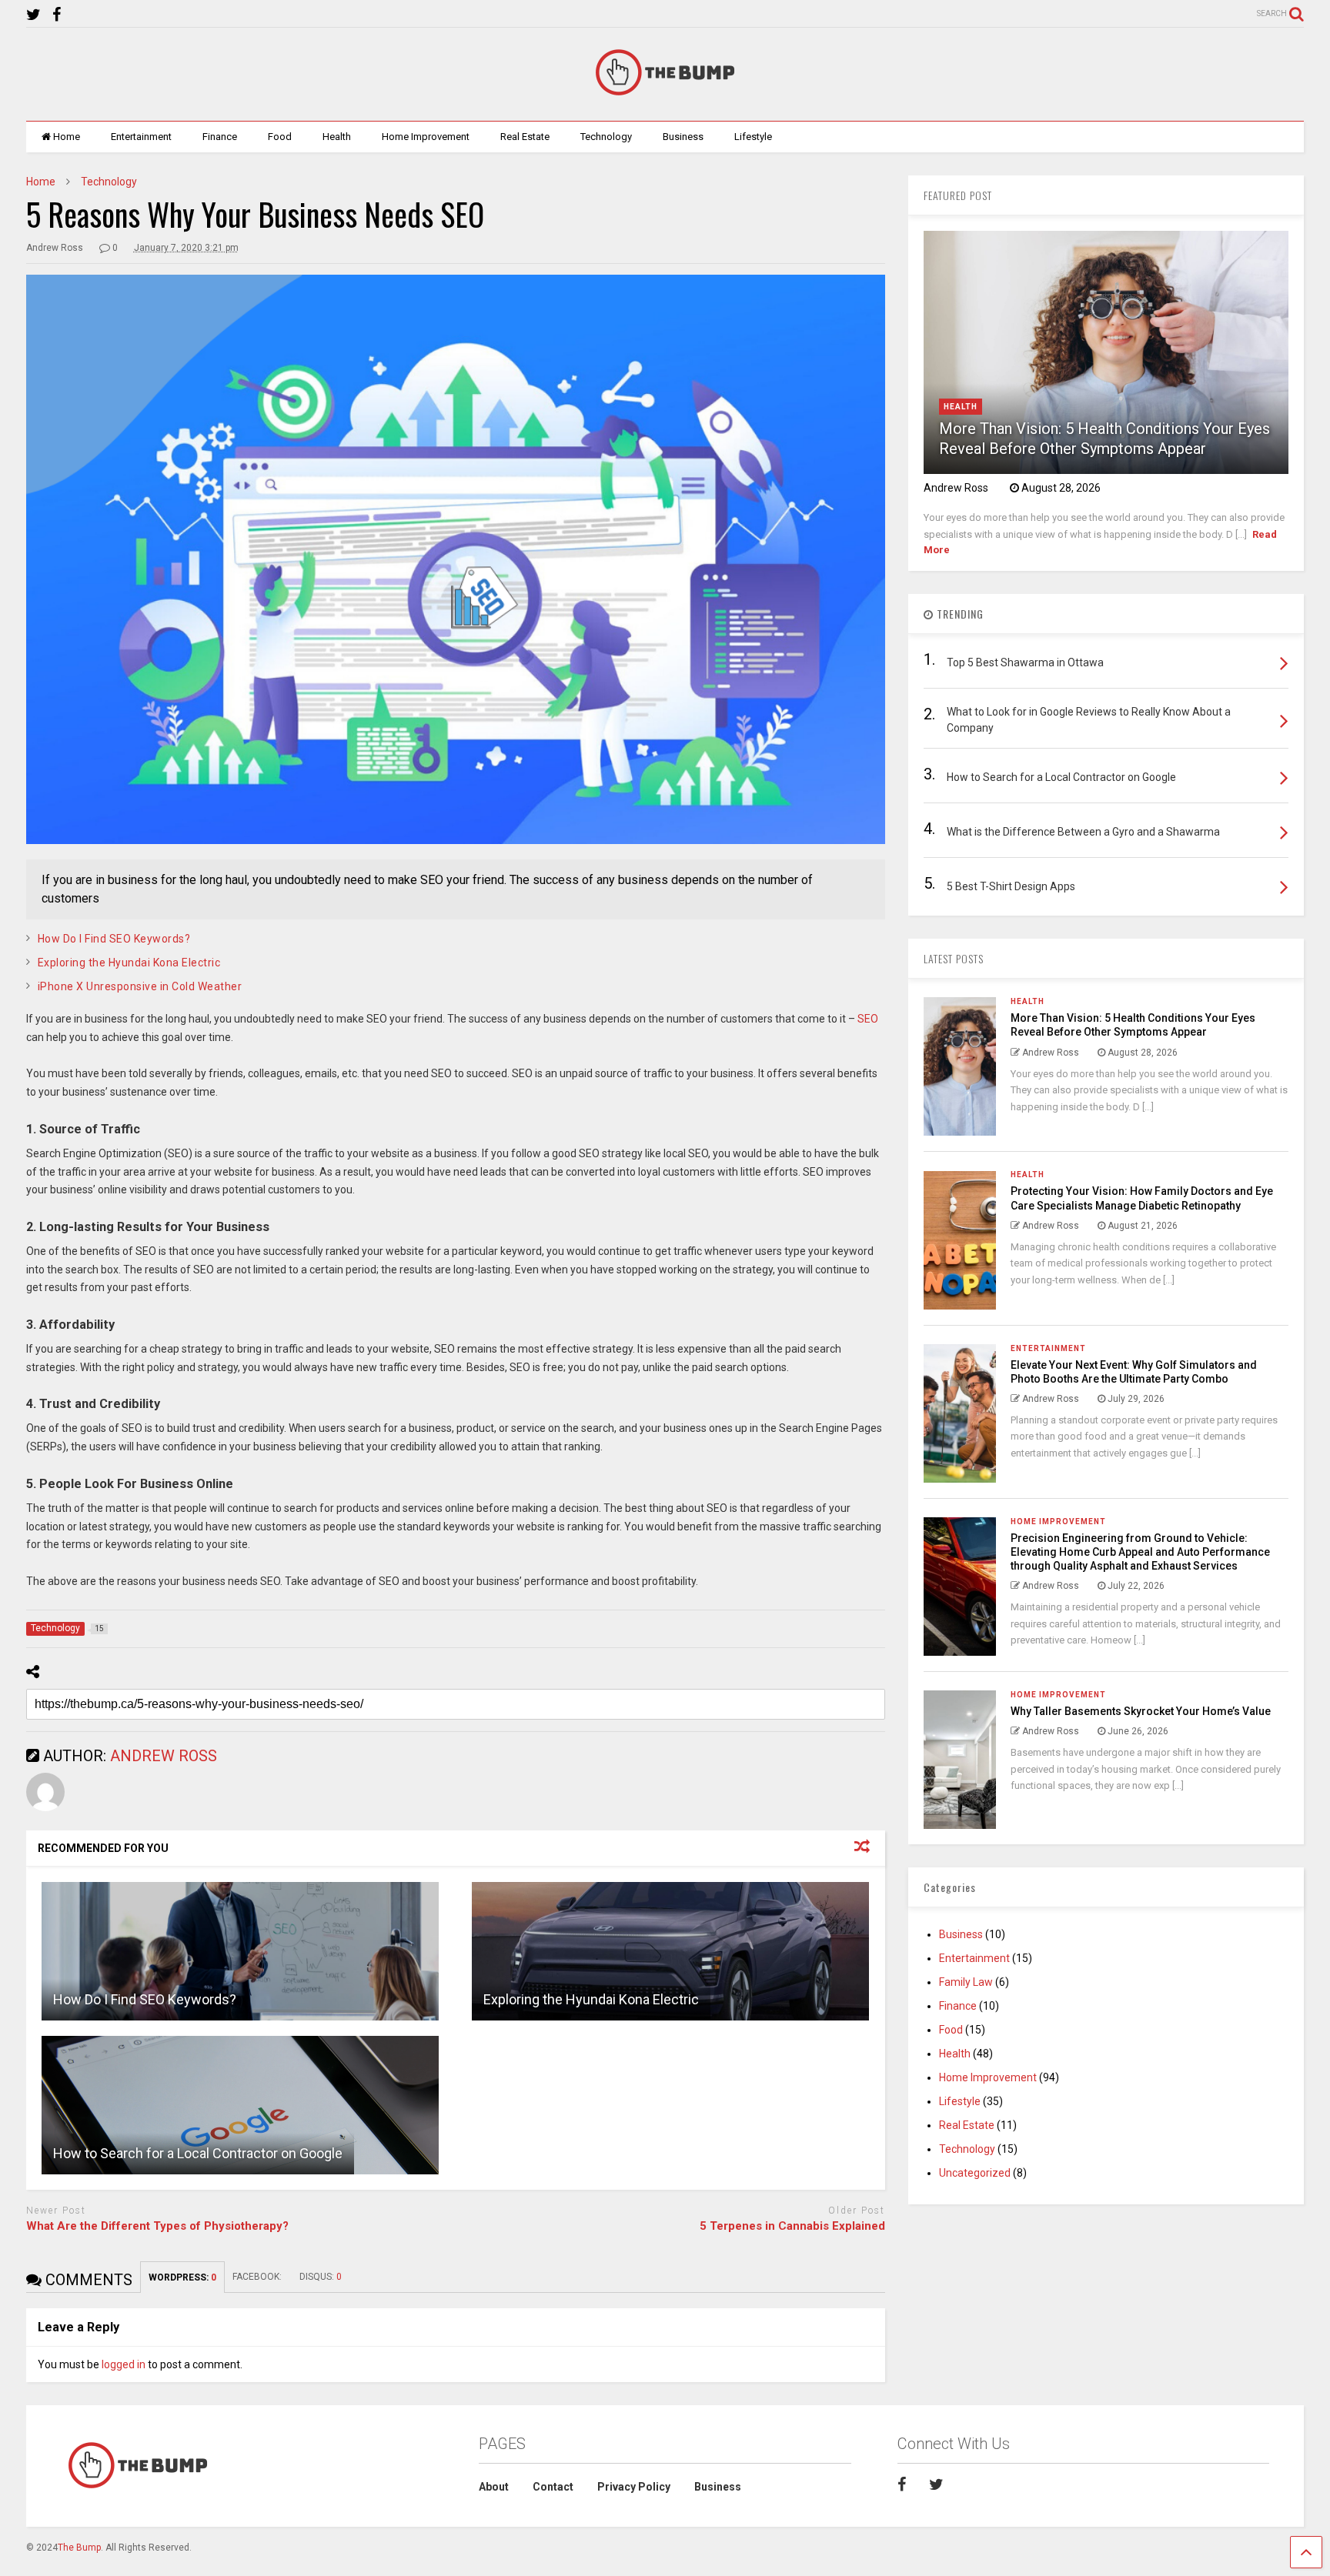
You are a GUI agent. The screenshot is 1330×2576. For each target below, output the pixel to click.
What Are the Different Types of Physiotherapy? (157, 2226)
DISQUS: (321, 2277)
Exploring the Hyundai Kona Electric (129, 963)
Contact (553, 2487)
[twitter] (33, 15)
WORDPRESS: (182, 2277)
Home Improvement (426, 137)
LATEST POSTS (954, 958)
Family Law (966, 1982)
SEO (868, 1019)
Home (67, 137)
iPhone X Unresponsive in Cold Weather (140, 986)
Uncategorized (975, 2173)
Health (337, 137)
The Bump (79, 2548)
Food (280, 137)
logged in (124, 2364)
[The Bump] (665, 94)
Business (683, 137)
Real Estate (525, 137)
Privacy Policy (634, 2487)
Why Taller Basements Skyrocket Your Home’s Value (1141, 1711)
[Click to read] (240, 1951)
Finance (220, 137)
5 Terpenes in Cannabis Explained (792, 2226)
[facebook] (57, 15)
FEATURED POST (958, 195)
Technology (606, 137)
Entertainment (141, 137)
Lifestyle (753, 137)
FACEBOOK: (258, 2277)
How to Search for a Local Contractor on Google (198, 2153)
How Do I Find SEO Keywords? (114, 939)
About (494, 2487)
